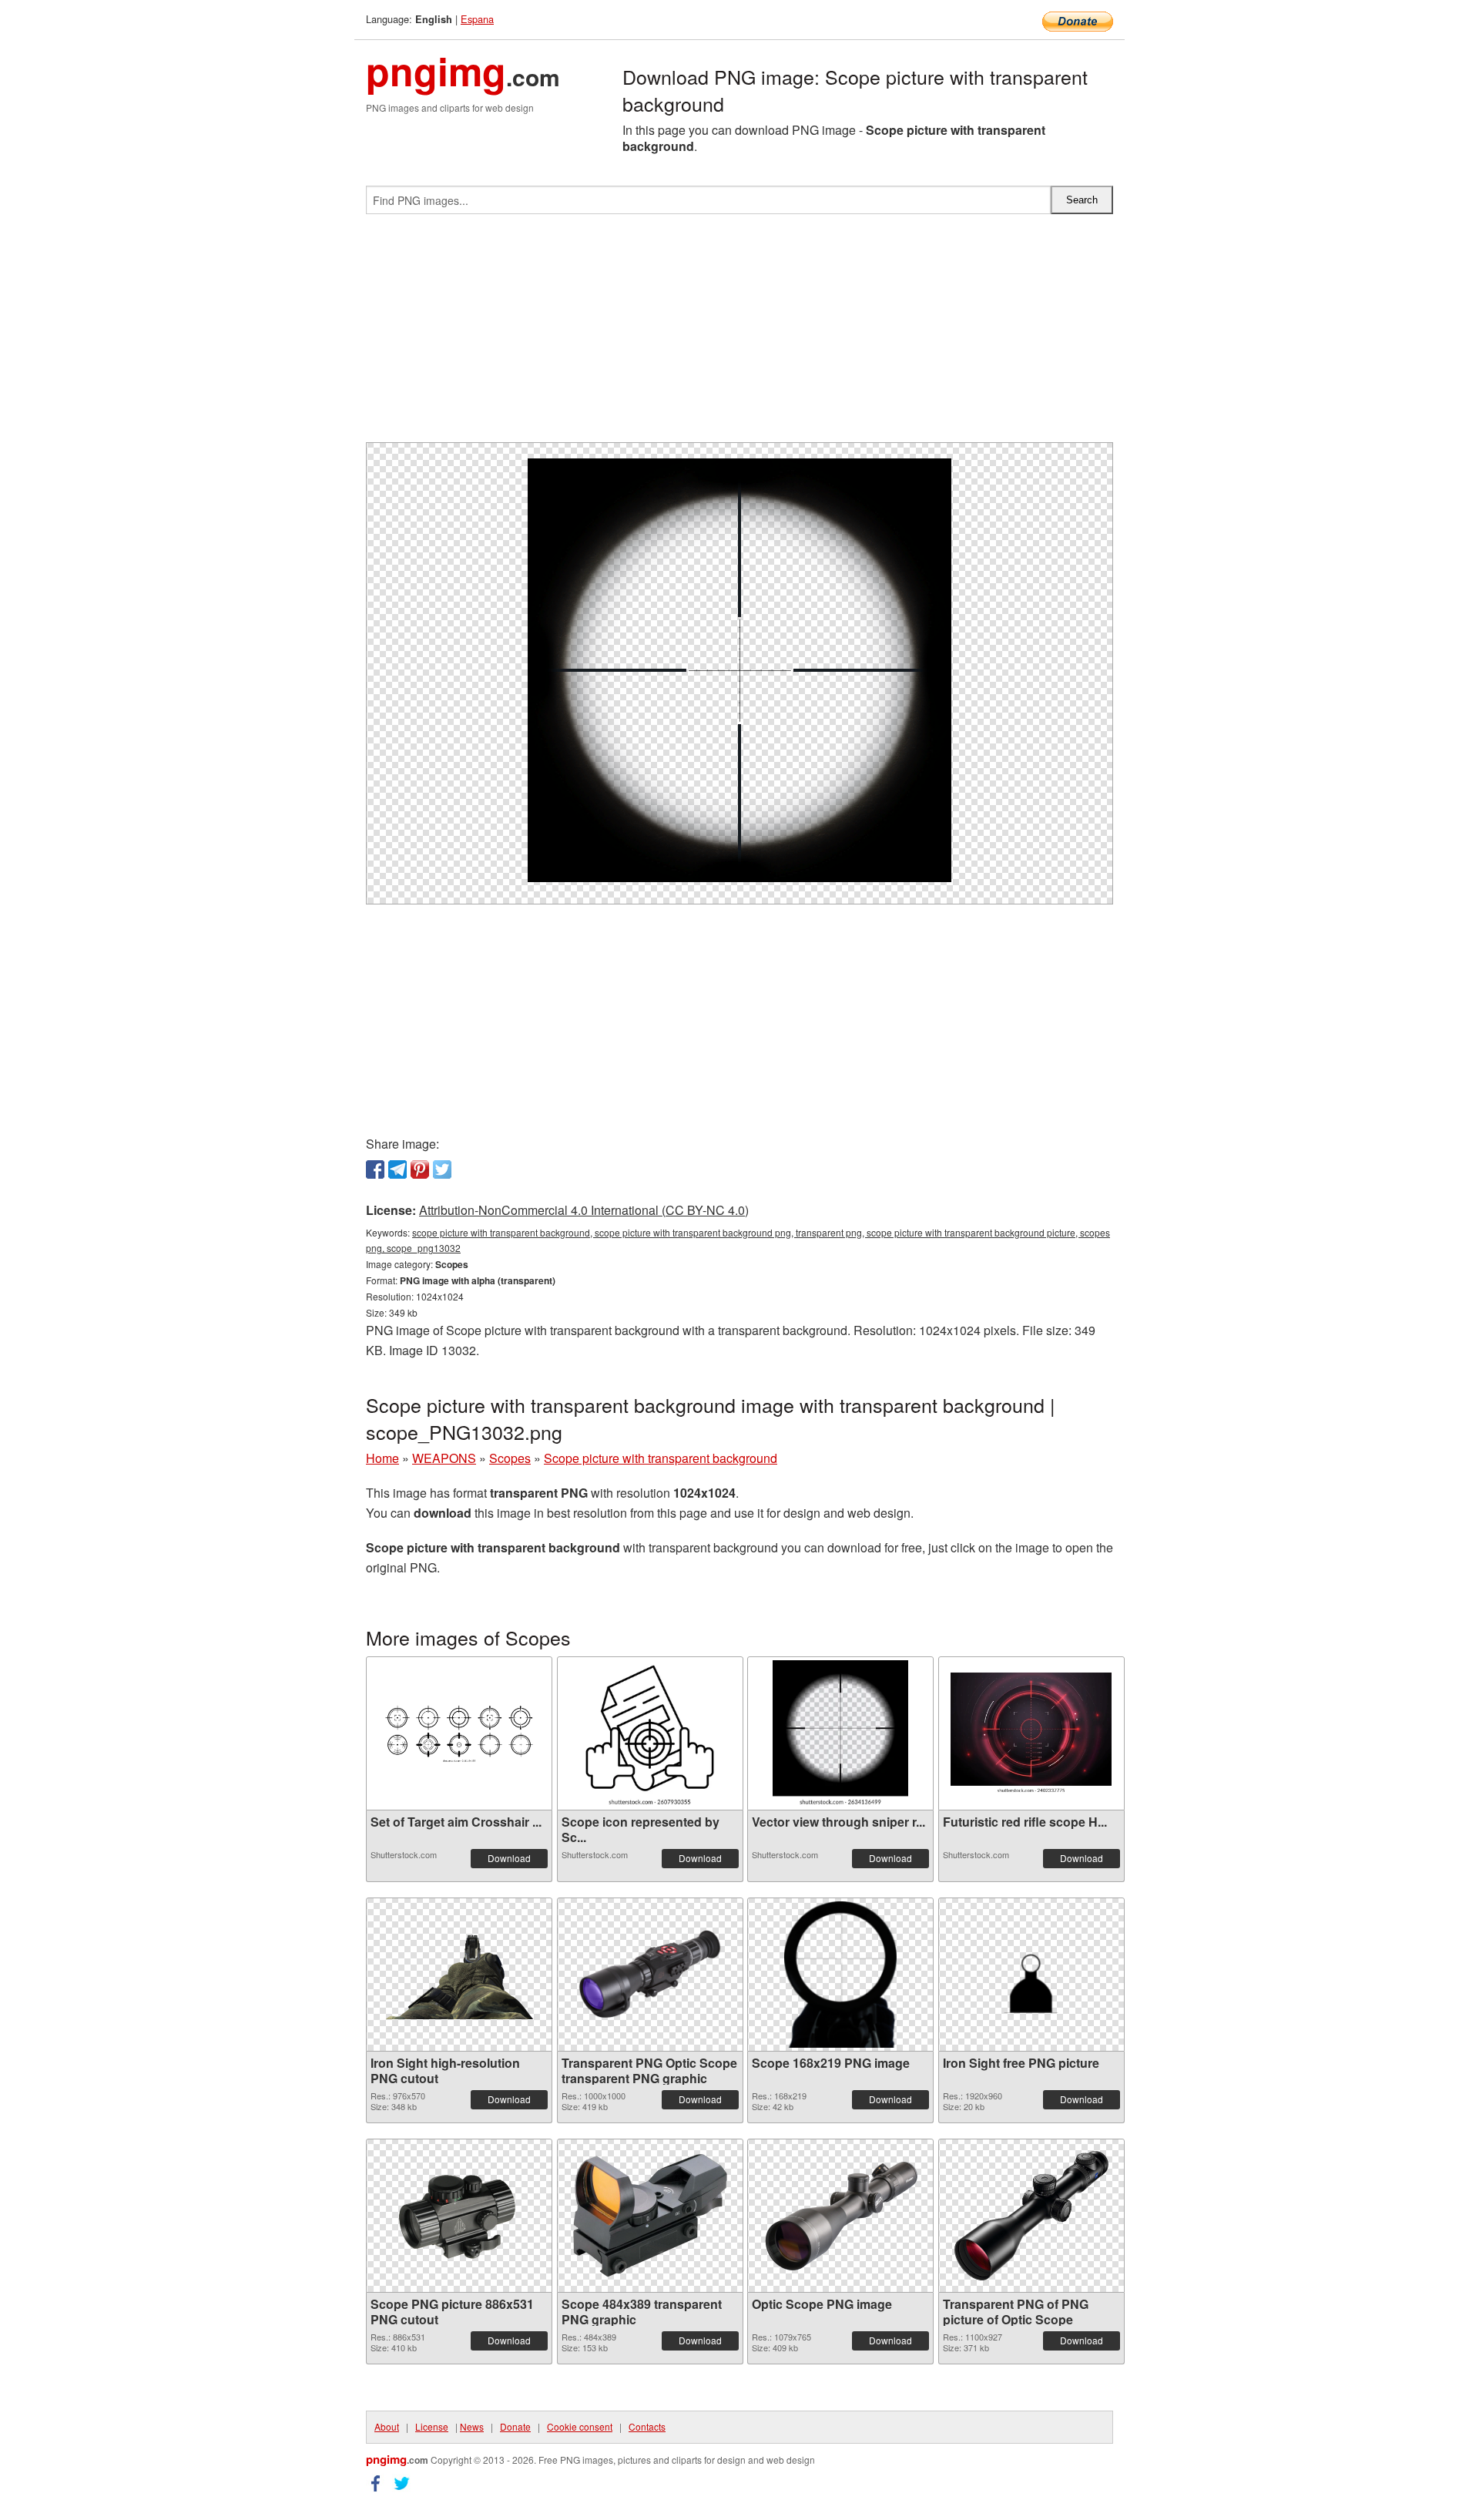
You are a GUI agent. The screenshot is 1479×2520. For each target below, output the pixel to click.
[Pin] (420, 1169)
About (387, 2426)
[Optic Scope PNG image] (840, 2216)
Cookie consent (580, 2426)
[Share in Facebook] (375, 1169)
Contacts (647, 2426)
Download (509, 1858)
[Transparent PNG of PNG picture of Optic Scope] (1031, 2216)
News (472, 2426)
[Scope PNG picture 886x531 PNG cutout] (459, 2216)
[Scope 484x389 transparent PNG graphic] (650, 2216)
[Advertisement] (739, 334)
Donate (515, 2426)
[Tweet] (442, 1169)
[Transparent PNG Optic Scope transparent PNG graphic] (650, 1975)
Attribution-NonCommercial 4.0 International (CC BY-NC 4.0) (584, 1210)
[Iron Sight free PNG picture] (1031, 1975)
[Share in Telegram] (397, 1169)
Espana (477, 19)
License (432, 2426)
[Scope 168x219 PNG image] (840, 1975)
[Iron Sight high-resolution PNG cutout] (459, 1975)
